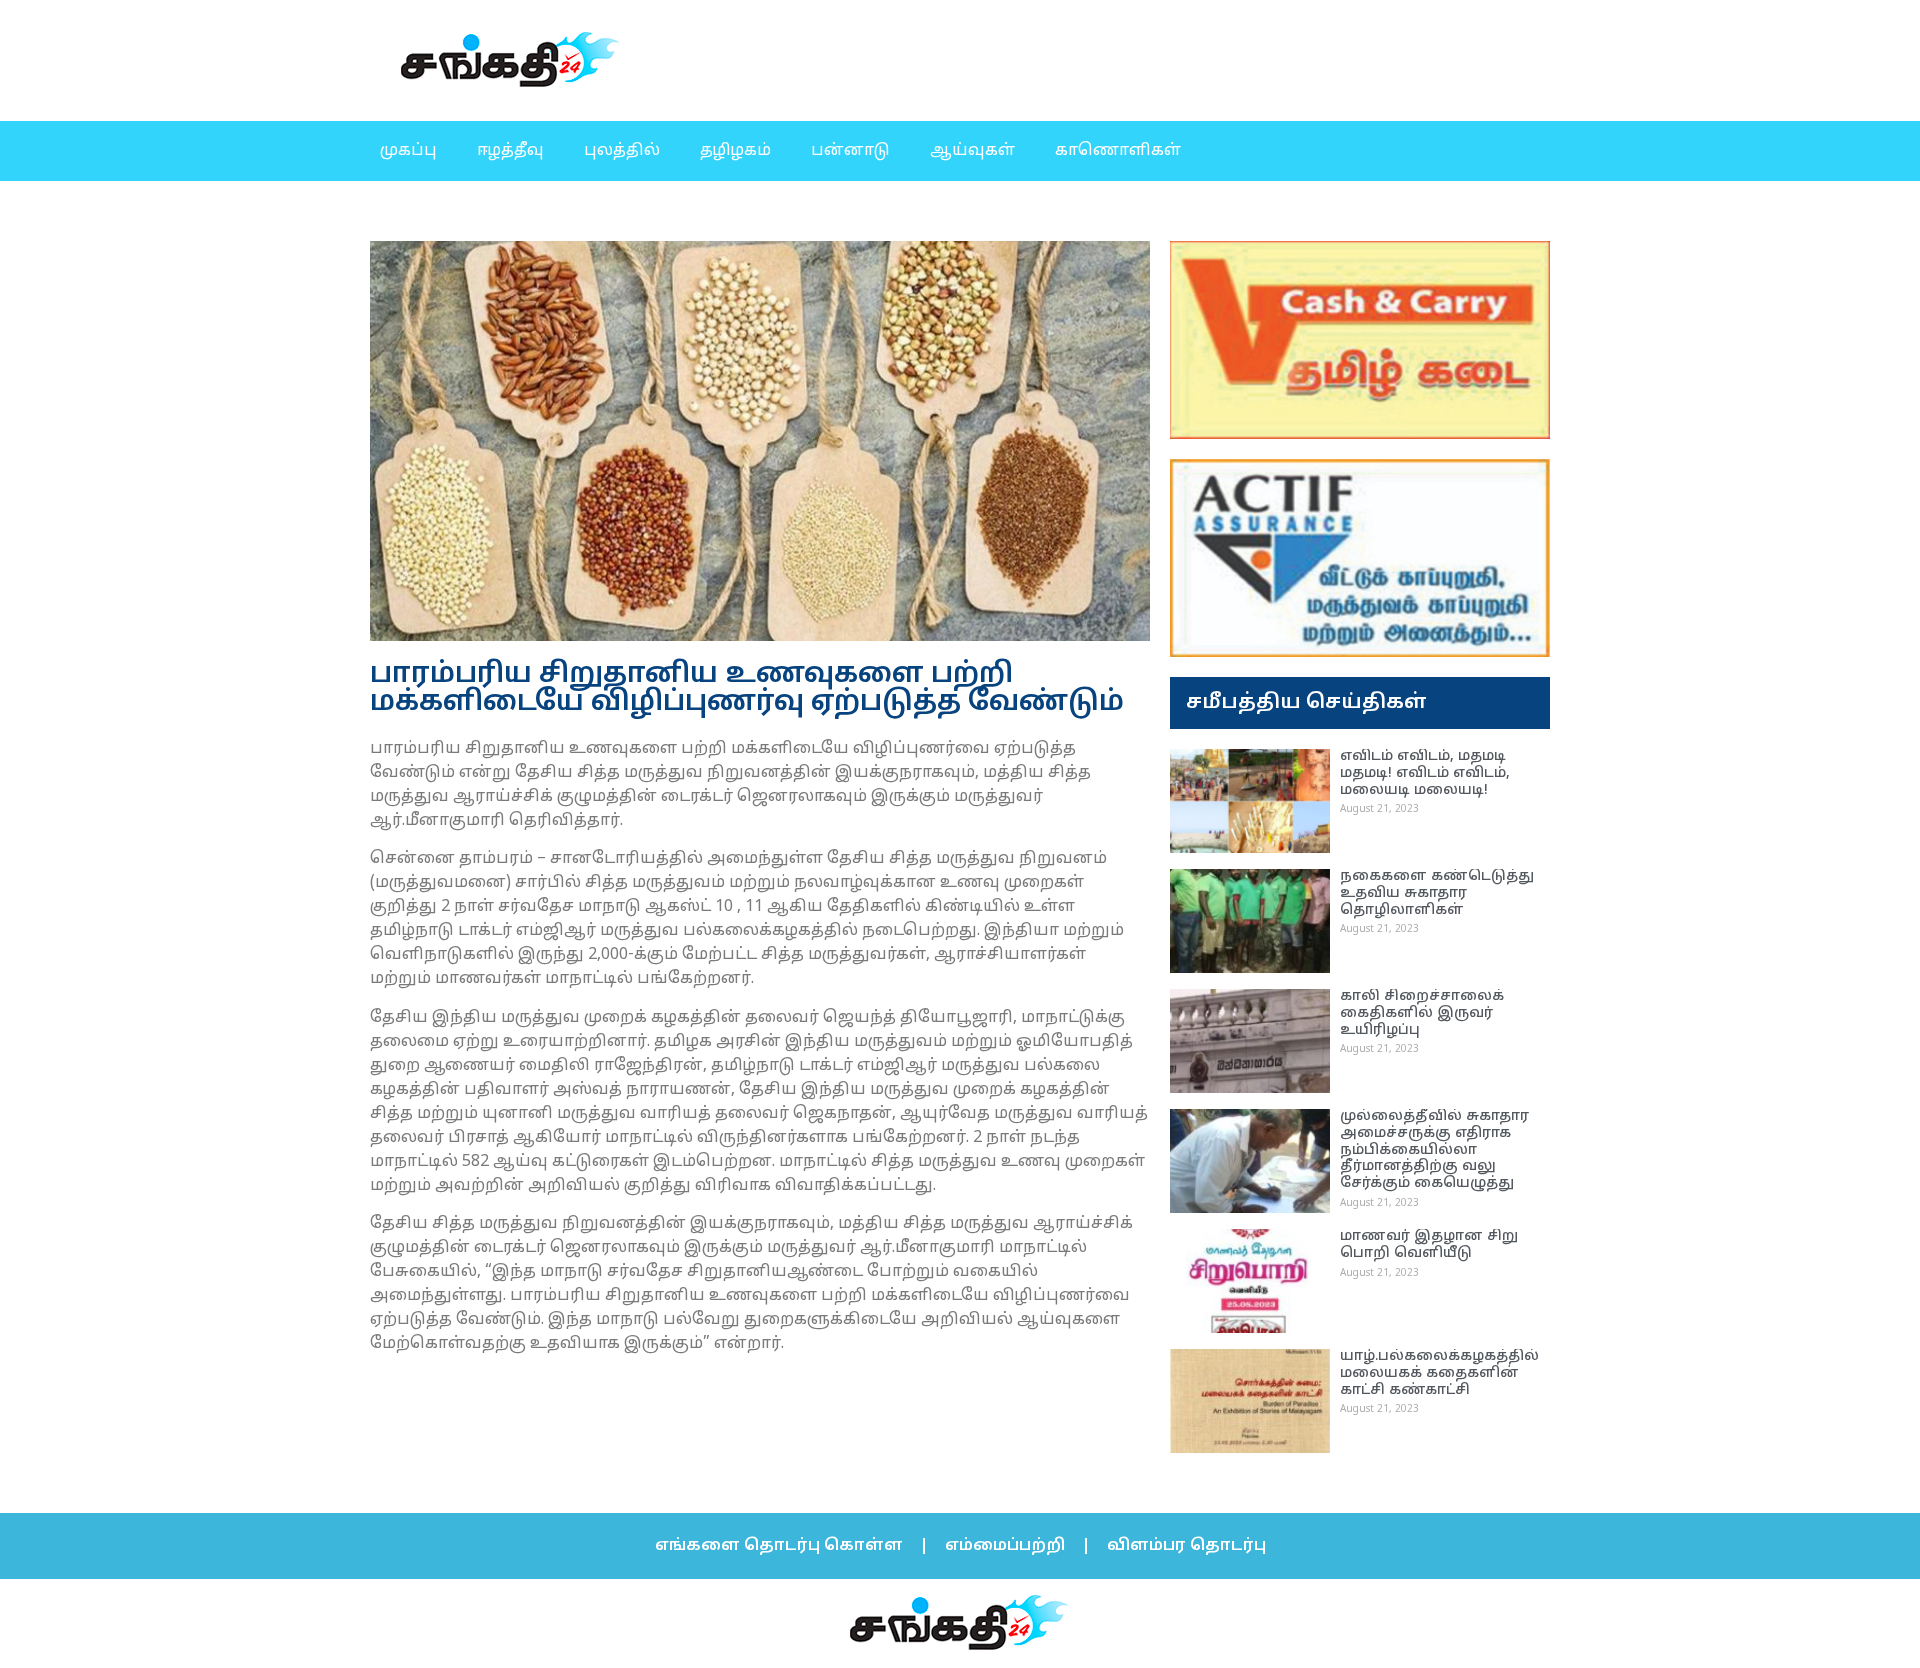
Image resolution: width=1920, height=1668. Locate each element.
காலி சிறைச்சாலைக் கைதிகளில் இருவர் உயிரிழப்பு (1422, 1013)
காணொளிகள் (1118, 151)
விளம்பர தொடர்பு (1186, 1546)
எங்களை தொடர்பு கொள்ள (779, 1546)
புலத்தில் (622, 151)
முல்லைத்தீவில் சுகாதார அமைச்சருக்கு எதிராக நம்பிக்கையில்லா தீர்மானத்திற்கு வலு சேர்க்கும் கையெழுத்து (1434, 1150)
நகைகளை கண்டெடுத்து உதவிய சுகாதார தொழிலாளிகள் (1437, 893)
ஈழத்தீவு (510, 151)
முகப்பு (408, 151)
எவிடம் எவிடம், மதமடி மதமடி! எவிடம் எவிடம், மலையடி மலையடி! (1425, 773)
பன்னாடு (850, 151)
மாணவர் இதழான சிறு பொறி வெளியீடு (1429, 1245)
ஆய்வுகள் (972, 151)
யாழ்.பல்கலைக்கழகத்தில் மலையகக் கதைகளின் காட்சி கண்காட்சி (1439, 1373)
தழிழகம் (735, 151)
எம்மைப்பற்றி (1005, 1546)
